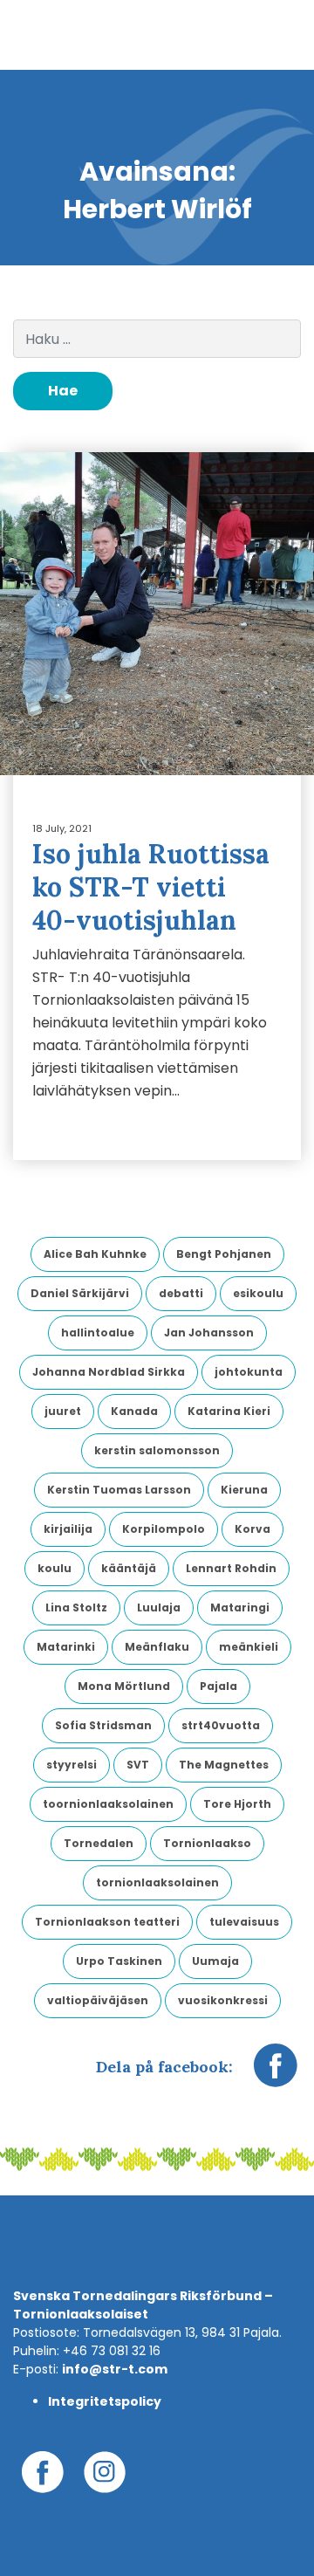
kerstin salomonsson (157, 1450)
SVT (138, 1765)
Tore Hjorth (237, 1804)
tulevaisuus (244, 1922)
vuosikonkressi (223, 2000)
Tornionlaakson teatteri (107, 1922)
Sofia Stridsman (103, 1725)
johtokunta (249, 1372)
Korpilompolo (164, 1529)
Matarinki (66, 1647)
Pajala (218, 1686)
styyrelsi (72, 1765)
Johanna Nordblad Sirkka (109, 1372)
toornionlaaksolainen (108, 1804)
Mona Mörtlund (124, 1686)
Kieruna (244, 1490)
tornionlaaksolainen (157, 1882)
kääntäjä (129, 1568)
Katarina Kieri (229, 1411)
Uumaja (215, 1961)
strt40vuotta (221, 1725)
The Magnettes (224, 1765)
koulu (55, 1568)
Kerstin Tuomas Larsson (119, 1490)
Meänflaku (157, 1647)
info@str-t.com (115, 2369)
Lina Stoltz (76, 1607)
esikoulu (258, 1293)
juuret (63, 1411)
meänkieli (249, 1647)
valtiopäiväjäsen (98, 2000)
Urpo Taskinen (119, 1961)
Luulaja (159, 1607)
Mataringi (240, 1607)
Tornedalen (99, 1843)
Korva (253, 1529)
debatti (181, 1293)
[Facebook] (276, 2074)
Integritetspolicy (105, 2401)
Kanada (134, 1411)
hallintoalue (98, 1333)
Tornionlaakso (207, 1843)
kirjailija (68, 1529)
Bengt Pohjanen (224, 1254)
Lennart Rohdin (231, 1568)
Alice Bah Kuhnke (95, 1254)
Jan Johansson (209, 1333)
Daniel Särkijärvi (80, 1293)
